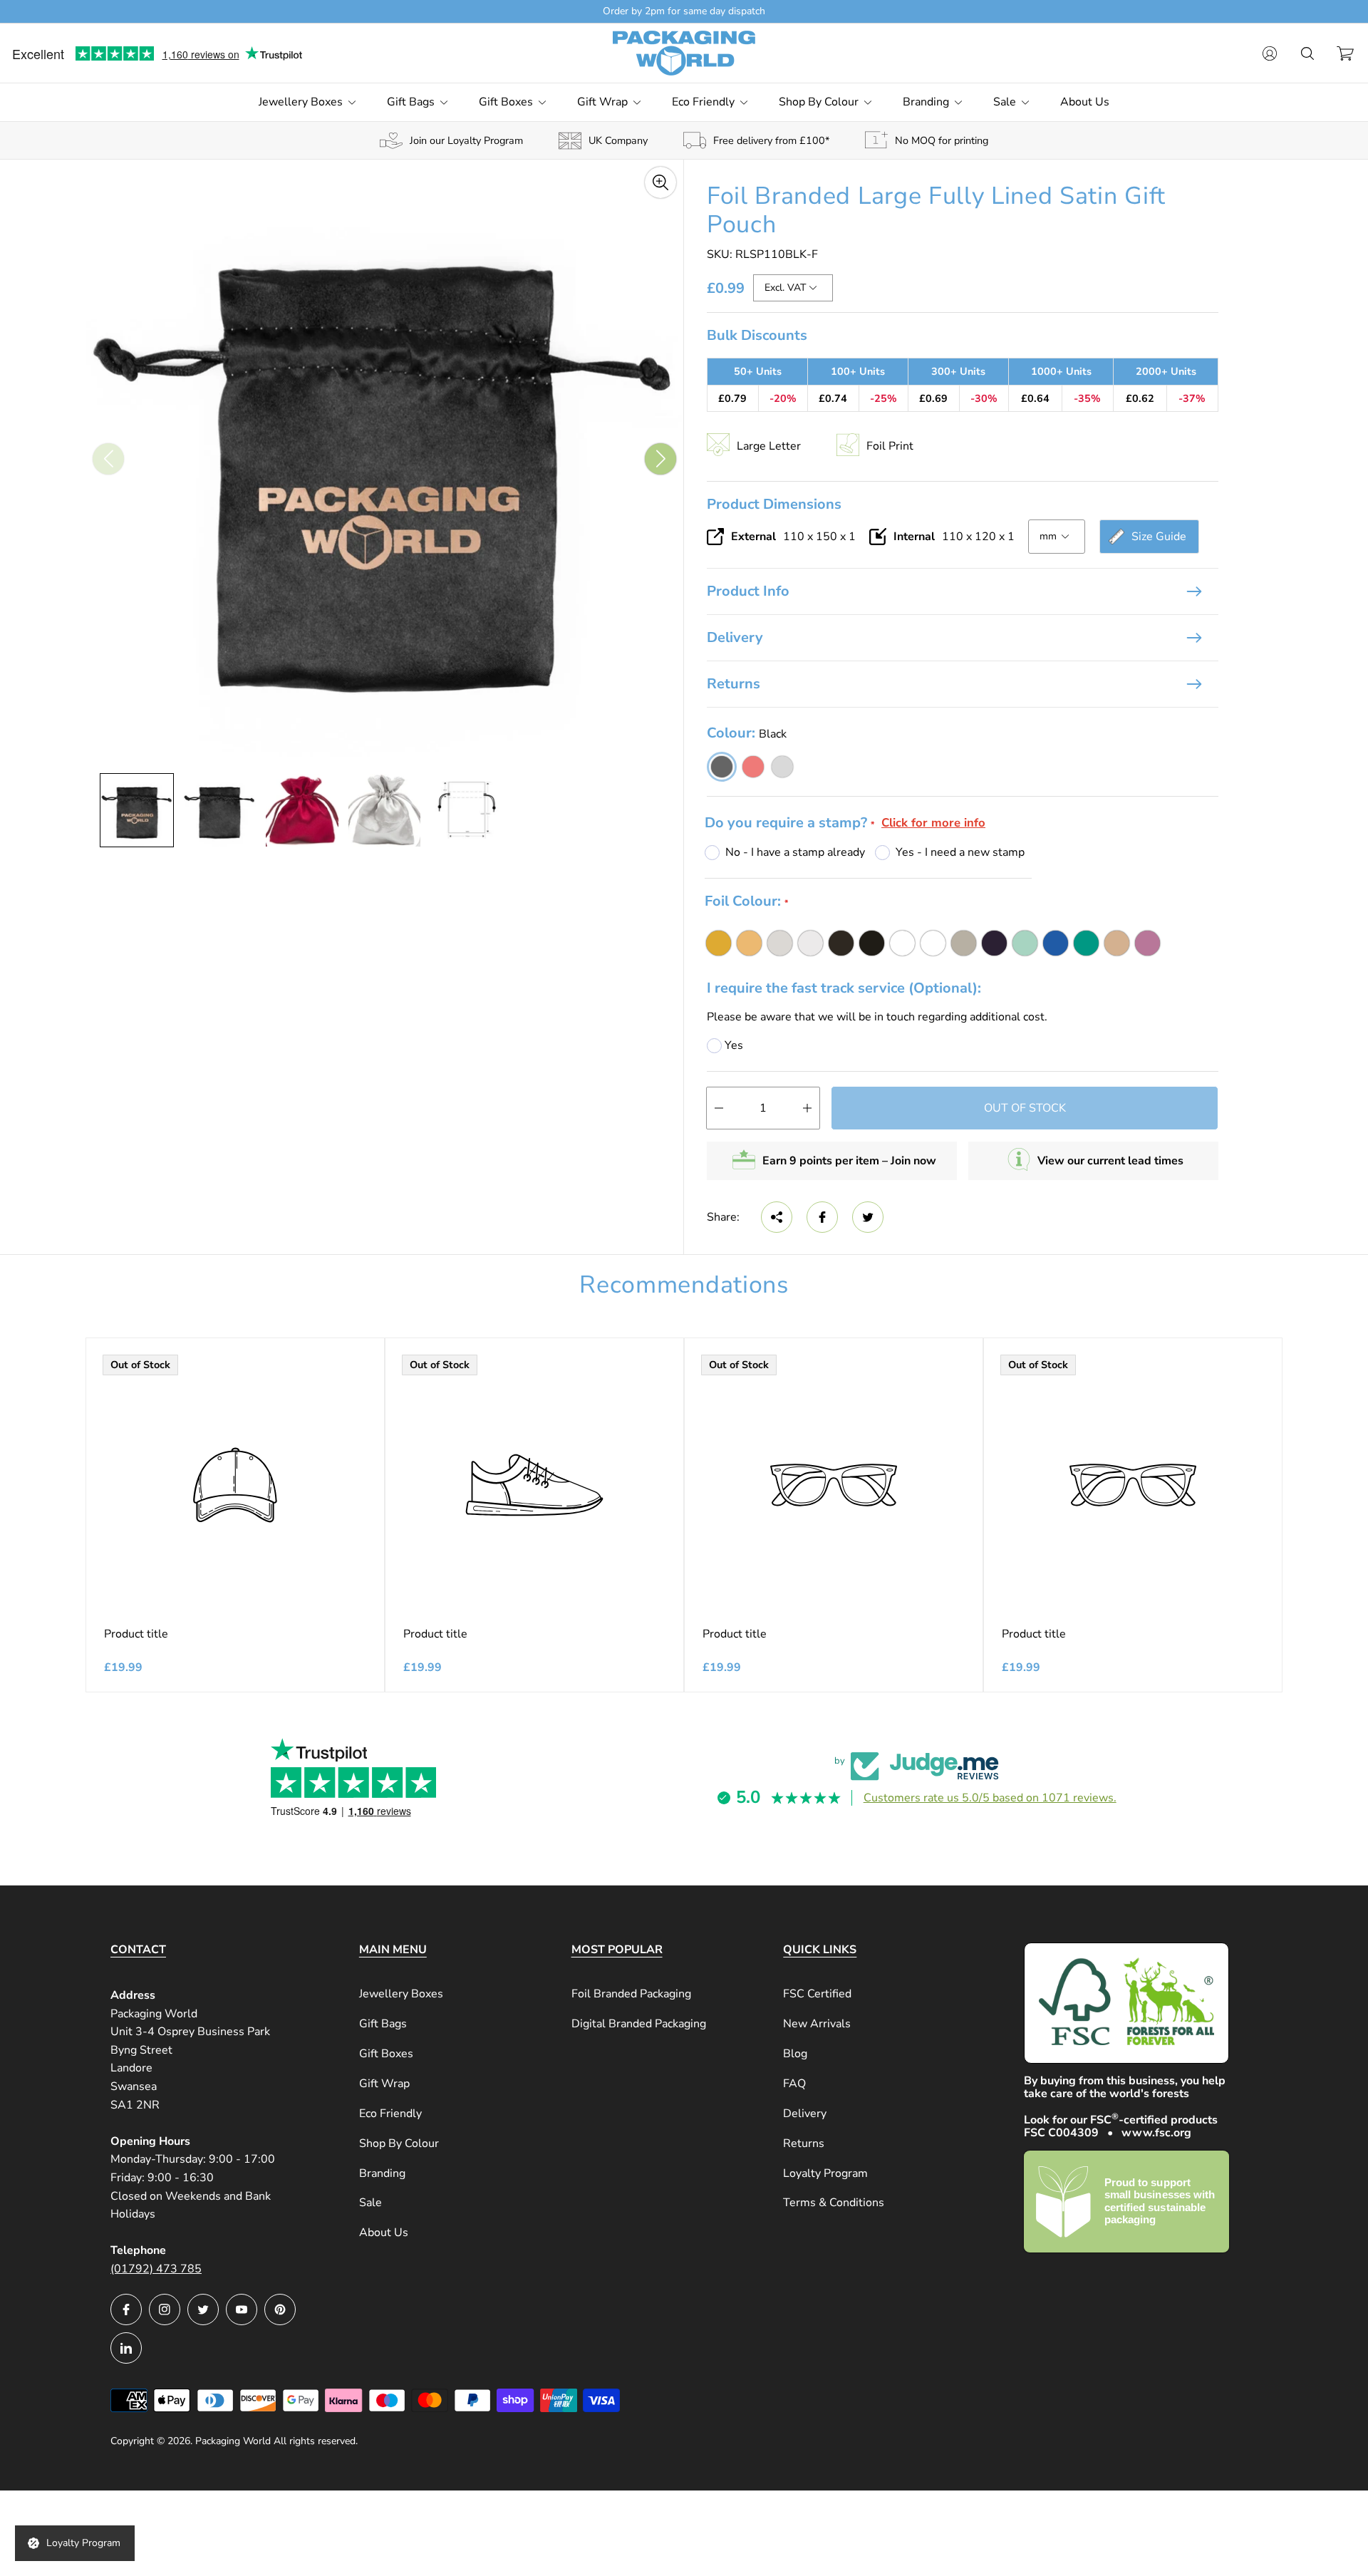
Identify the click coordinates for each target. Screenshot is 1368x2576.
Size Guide (1159, 537)
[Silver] (782, 767)
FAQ (794, 2084)
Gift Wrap (384, 2084)
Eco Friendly (390, 2114)
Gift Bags (383, 2024)
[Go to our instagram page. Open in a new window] (165, 2309)
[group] (137, 810)
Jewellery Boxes (401, 1994)
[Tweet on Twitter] (868, 1217)
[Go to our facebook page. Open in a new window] (126, 2309)
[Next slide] (660, 459)
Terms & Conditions (834, 2203)
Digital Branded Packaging (639, 2024)
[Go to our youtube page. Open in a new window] (242, 2309)
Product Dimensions (774, 503)
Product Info (748, 591)
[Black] (722, 767)
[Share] (777, 1217)
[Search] (1307, 53)
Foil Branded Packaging (631, 1994)
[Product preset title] (235, 1485)
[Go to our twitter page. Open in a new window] (203, 2309)
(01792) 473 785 (156, 2269)
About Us (384, 2233)
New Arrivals (817, 2024)
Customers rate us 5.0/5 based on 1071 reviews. (990, 1798)
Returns (734, 684)
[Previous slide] (108, 459)
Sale (370, 2203)
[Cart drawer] (1345, 53)
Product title (136, 1634)
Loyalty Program (825, 2173)
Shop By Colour (399, 2143)
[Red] (753, 767)
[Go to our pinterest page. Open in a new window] (280, 2309)
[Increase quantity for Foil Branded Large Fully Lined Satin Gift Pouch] (807, 1108)
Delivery (735, 637)
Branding (382, 2173)
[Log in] (1270, 53)
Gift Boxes (386, 2054)
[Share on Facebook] (822, 1217)
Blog (795, 2054)
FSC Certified (817, 1994)
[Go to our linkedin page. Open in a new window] (126, 2348)
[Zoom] (660, 182)
